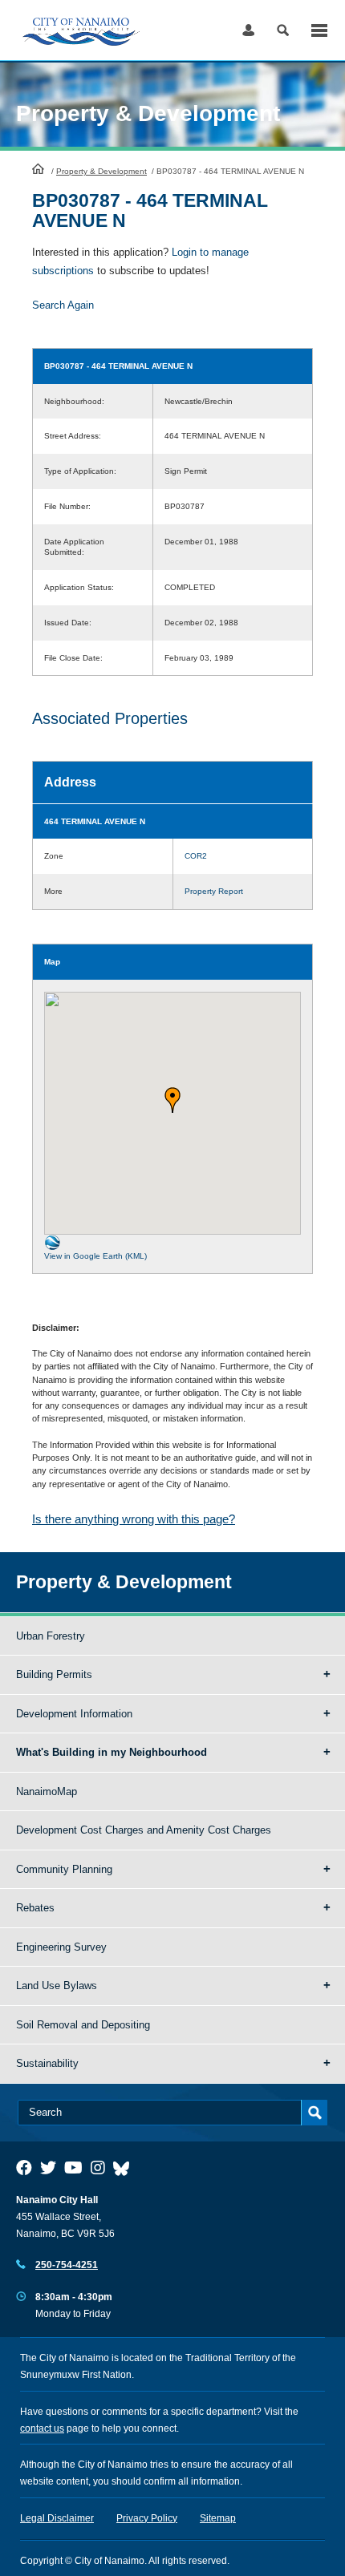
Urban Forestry (51, 1636)
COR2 (196, 856)
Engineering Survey (61, 1947)
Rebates (35, 1908)
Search (283, 30)
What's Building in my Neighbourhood (112, 1752)
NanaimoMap (47, 1791)
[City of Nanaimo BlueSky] (125, 2168)
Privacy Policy (147, 2518)
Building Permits (54, 1674)
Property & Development (101, 171)
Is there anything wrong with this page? (134, 1519)
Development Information (74, 1714)
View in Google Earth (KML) (95, 1256)
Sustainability (47, 2063)
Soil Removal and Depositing (83, 2025)
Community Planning (64, 1869)
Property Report (214, 891)
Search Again (63, 305)
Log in (248, 30)
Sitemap (218, 2518)
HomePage (38, 168)
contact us (42, 2428)
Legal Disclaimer (57, 2518)
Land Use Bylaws (57, 1986)
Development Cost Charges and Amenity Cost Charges (144, 1830)
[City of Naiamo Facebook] (24, 2168)
